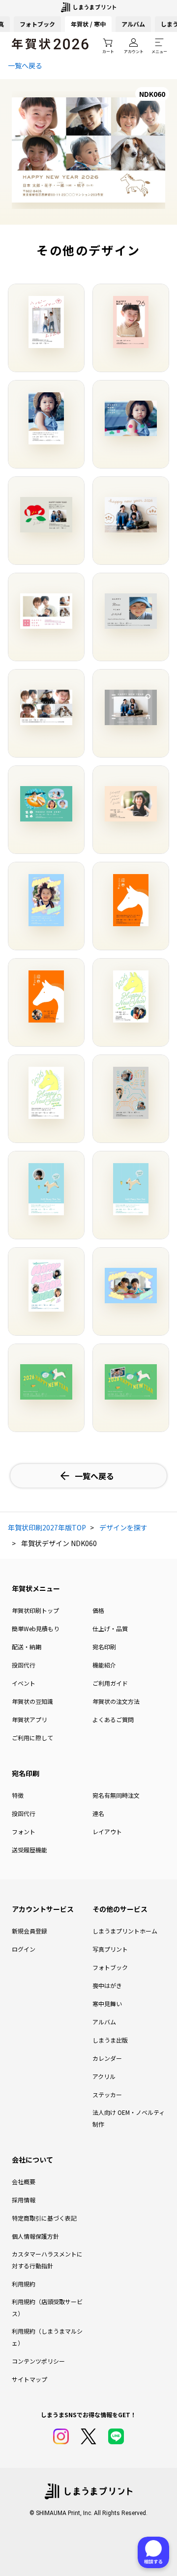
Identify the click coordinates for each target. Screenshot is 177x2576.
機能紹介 (104, 1665)
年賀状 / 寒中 (88, 24)
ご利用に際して (32, 1738)
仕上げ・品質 (110, 1628)
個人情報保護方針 (35, 2236)
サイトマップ (29, 2379)
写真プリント (110, 1949)
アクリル (104, 2076)
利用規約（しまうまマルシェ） (47, 2337)
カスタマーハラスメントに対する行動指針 (47, 2260)
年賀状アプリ (29, 1719)
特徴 (18, 1795)
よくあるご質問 (113, 1719)
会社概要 (24, 2181)
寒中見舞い (107, 2004)
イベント (24, 1683)
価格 (98, 1610)
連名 (98, 1813)
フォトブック (37, 24)
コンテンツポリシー (38, 2361)
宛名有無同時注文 (116, 1795)
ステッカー (107, 2094)
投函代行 (24, 1665)
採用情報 (24, 2200)
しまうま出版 (110, 2040)
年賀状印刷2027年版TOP (47, 1527)
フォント (24, 1831)
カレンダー (107, 2058)
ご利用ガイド (110, 1683)
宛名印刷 (104, 1647)
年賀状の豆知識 (32, 1701)
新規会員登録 (29, 1931)
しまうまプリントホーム (125, 1931)
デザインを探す (123, 1527)
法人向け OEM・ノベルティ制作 (129, 2118)
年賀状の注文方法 (116, 1701)
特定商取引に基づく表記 (44, 2218)
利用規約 (24, 2284)
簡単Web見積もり (36, 1628)
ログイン (24, 1949)
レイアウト (107, 1831)
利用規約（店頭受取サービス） (47, 2307)
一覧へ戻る (25, 65)
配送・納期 (27, 1647)
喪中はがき (107, 1985)
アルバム (133, 24)
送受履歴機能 (29, 1850)
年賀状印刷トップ (35, 1610)
